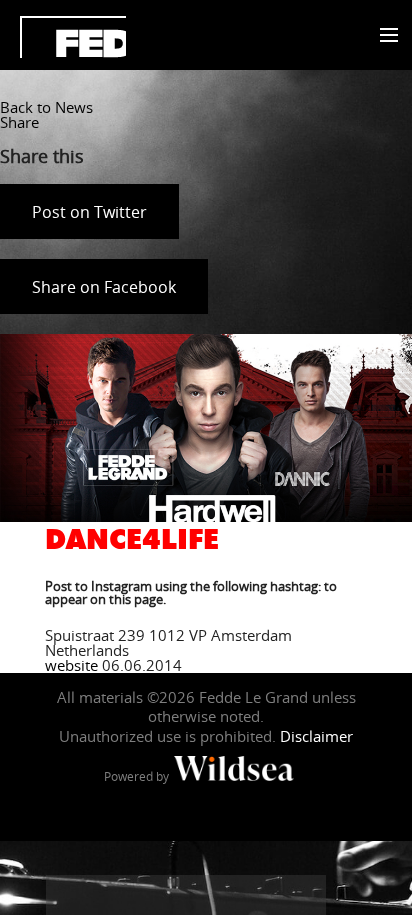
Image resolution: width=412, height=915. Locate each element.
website (71, 665)
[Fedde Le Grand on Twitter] (106, 895)
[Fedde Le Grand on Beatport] (306, 895)
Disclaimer (316, 736)
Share (19, 122)
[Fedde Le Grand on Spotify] (266, 895)
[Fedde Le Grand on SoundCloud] (226, 895)
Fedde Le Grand (73, 37)
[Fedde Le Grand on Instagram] (146, 895)
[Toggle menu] (384, 36)
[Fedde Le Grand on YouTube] (186, 895)
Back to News (46, 107)
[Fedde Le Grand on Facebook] (66, 895)
